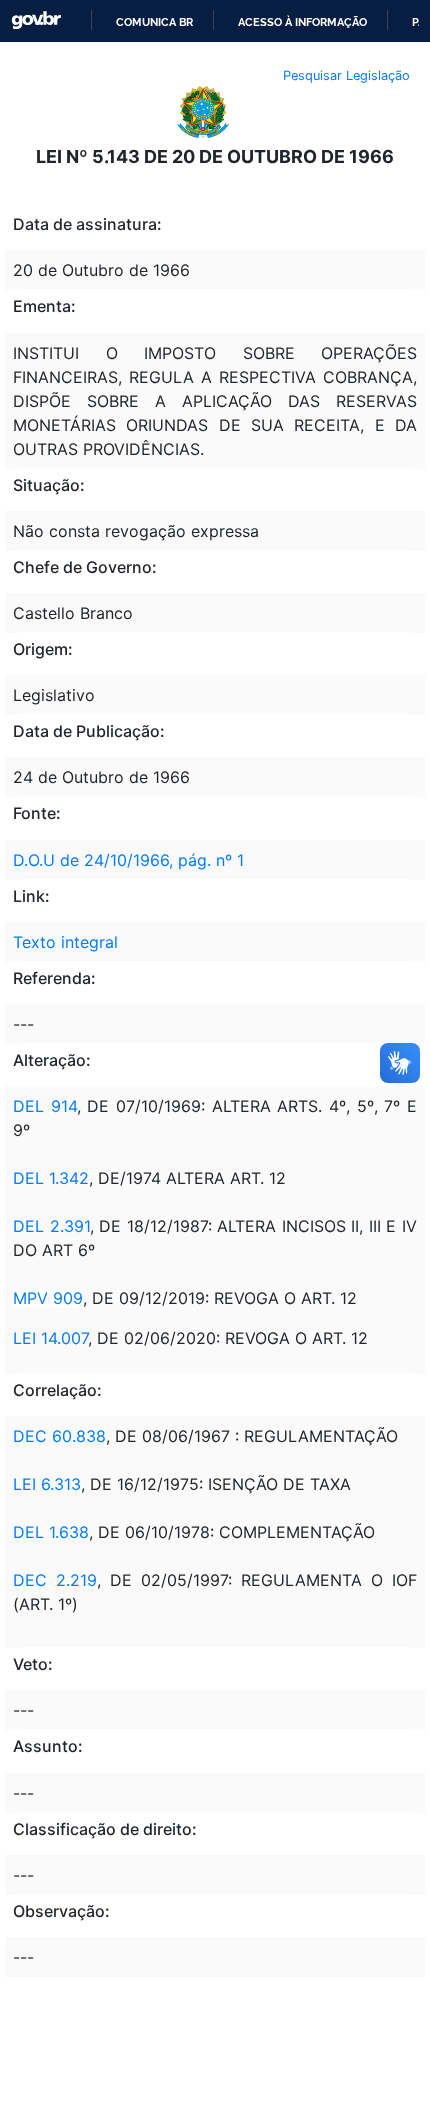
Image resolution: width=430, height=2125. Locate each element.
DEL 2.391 (51, 1226)
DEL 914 (45, 1106)
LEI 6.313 (47, 1484)
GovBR (36, 20)
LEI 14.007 (50, 1338)
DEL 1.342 (51, 1178)
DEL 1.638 (51, 1532)
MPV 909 (48, 1298)
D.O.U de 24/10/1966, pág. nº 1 (128, 860)
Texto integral (65, 942)
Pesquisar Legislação (346, 75)
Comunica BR (154, 22)
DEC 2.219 (55, 1580)
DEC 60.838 (59, 1436)
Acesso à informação (302, 22)
